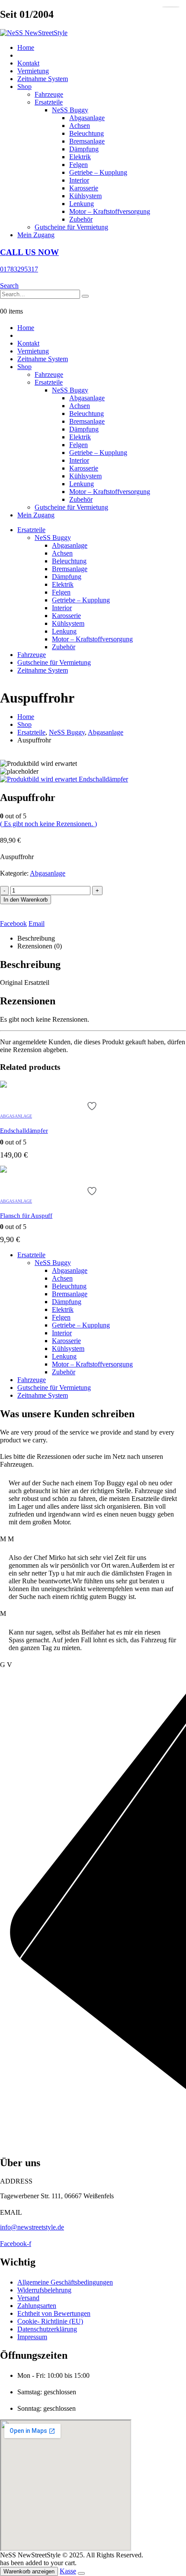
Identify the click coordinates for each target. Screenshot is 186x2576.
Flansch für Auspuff (26, 1216)
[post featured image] (3, 1085)
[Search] (85, 296)
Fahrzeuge (49, 94)
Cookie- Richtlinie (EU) (50, 2321)
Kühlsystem (85, 196)
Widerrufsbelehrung (44, 2290)
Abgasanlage (87, 118)
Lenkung (82, 204)
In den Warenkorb (26, 900)
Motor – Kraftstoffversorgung (110, 211)
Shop (24, 87)
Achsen (80, 126)
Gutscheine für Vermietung (71, 227)
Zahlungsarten (37, 2306)
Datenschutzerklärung (47, 2329)
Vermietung (33, 71)
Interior (79, 180)
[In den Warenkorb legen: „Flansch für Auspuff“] (171, 7)
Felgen (79, 165)
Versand (28, 2298)
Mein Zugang (36, 235)
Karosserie (84, 188)
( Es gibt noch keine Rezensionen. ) (48, 824)
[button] (9, 286)
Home (26, 47)
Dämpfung (84, 149)
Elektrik (80, 157)
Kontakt (28, 63)
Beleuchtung (87, 133)
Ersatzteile (49, 102)
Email (37, 924)
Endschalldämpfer (24, 1131)
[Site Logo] (34, 33)
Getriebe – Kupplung (98, 172)
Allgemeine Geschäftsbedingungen (65, 2282)
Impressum (32, 2337)
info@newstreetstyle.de (32, 2227)
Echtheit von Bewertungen (54, 2313)
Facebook (13, 924)
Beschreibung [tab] (36, 938)
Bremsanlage (87, 141)
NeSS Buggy (70, 110)
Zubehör (81, 219)
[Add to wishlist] (93, 1106)
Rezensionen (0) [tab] (40, 946)
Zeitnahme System (43, 79)
